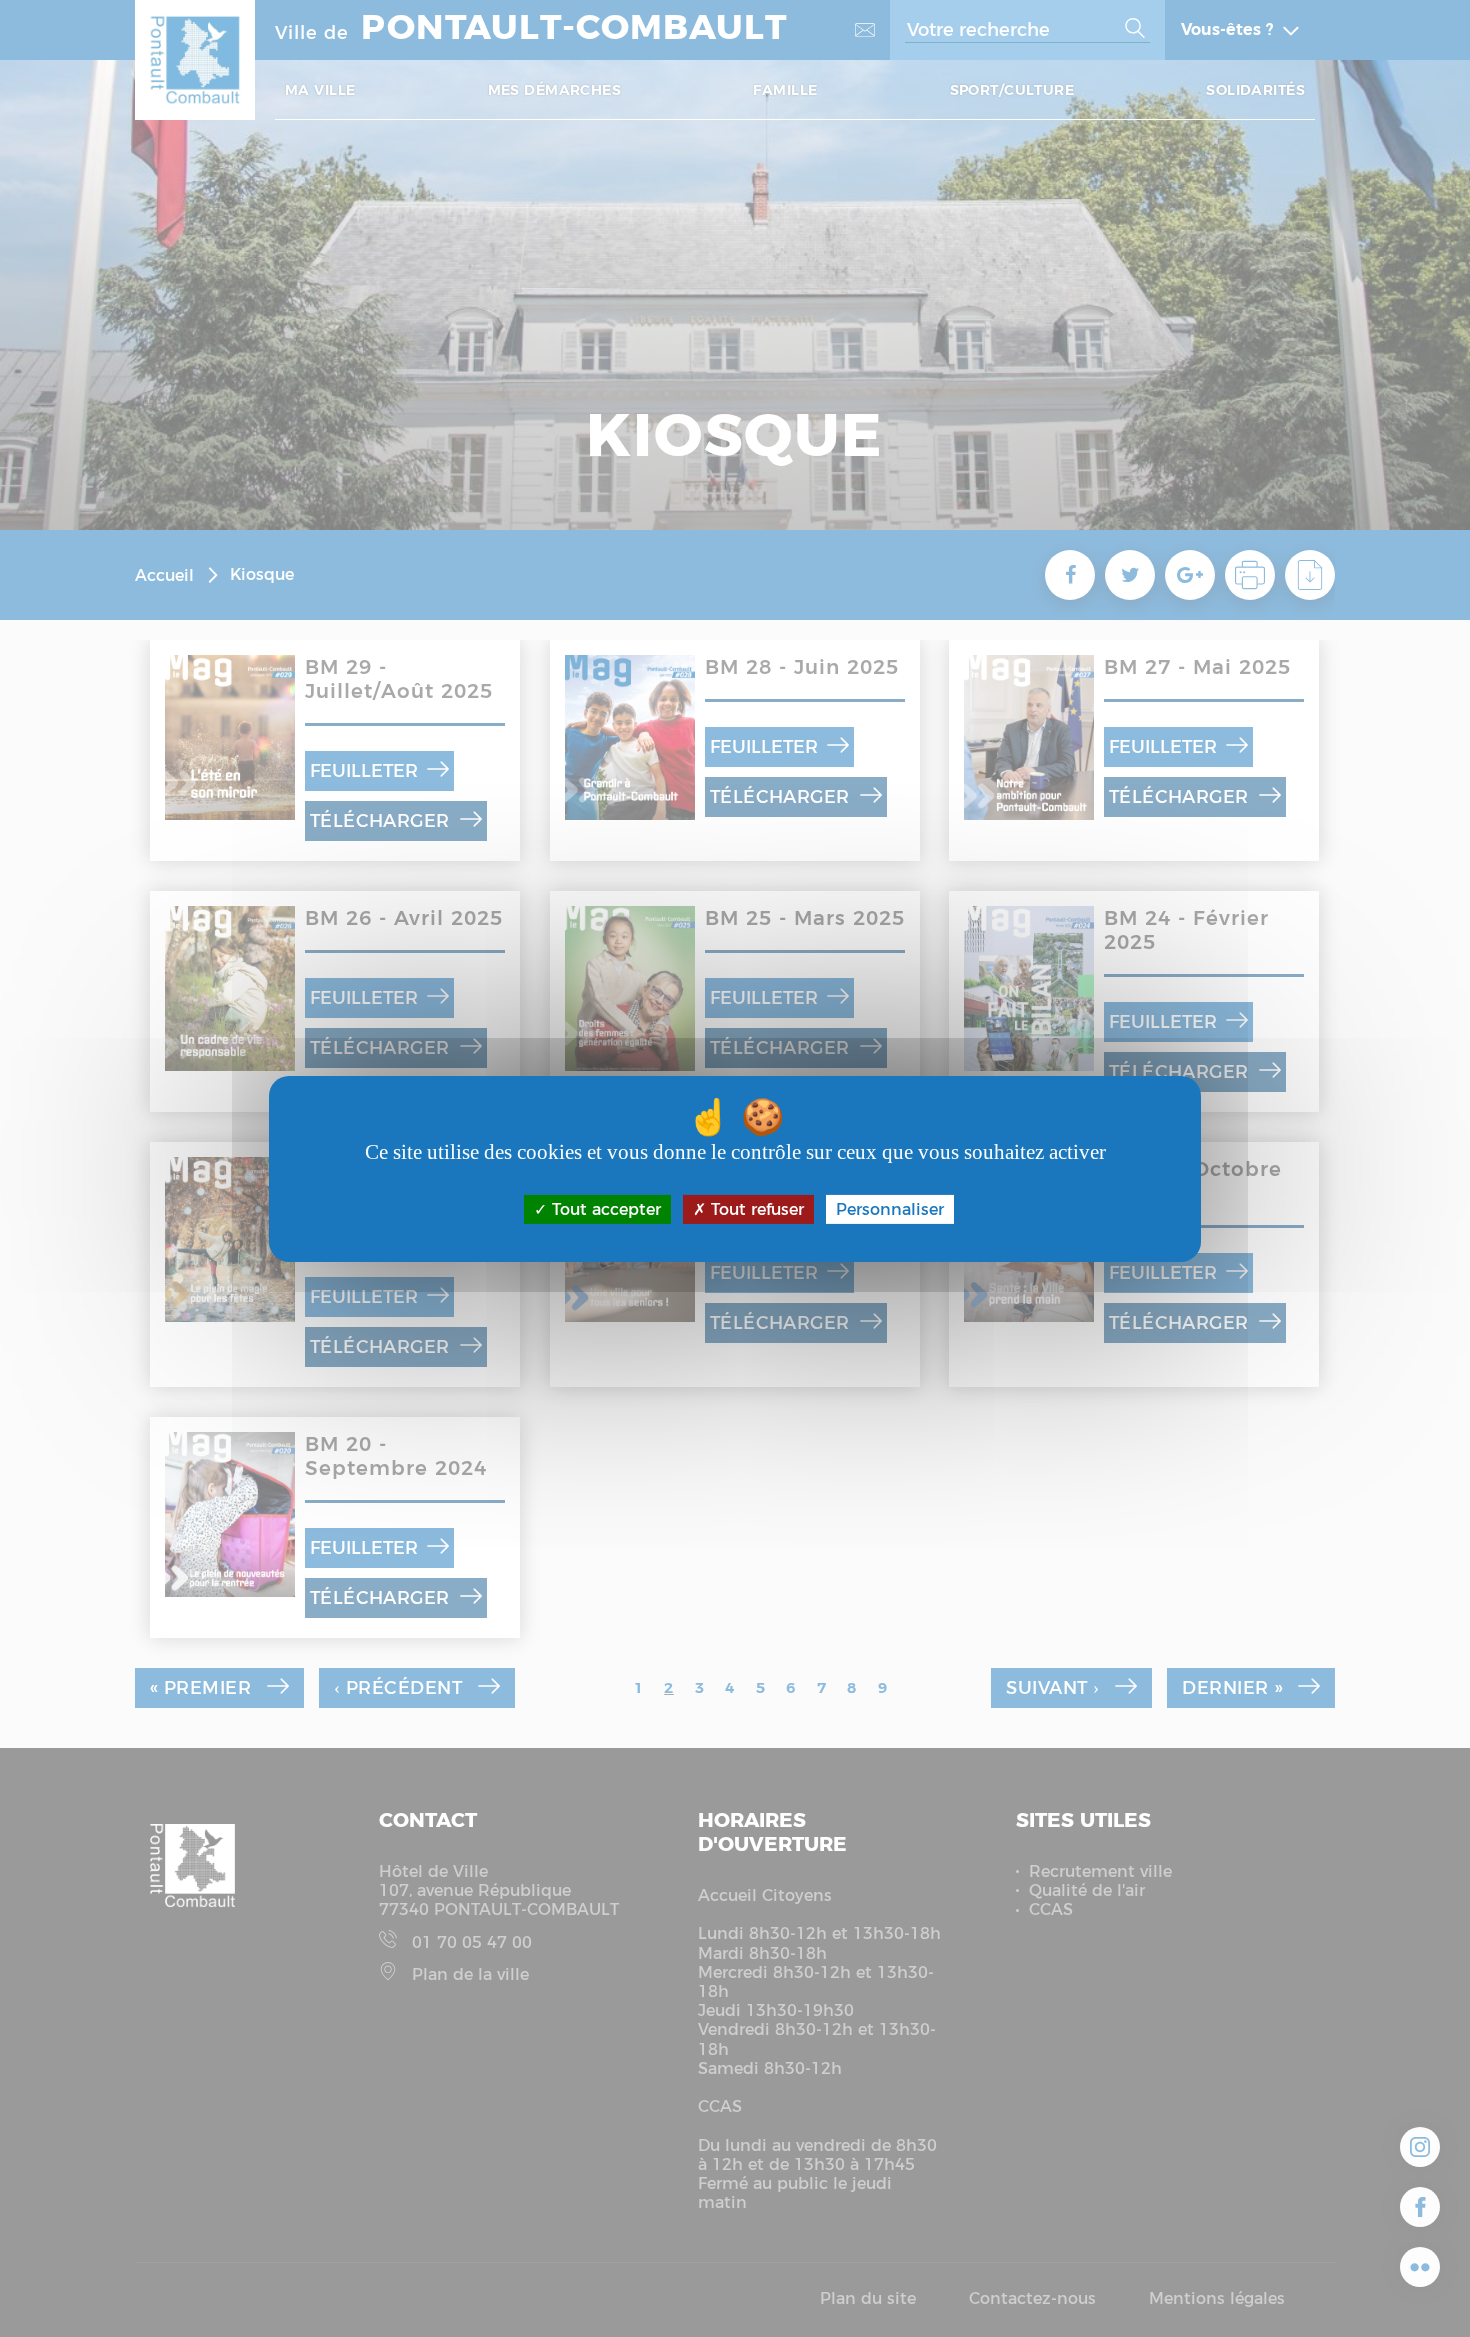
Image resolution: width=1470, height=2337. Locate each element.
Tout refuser (755, 1208)
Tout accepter (604, 1208)
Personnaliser (890, 1208)
